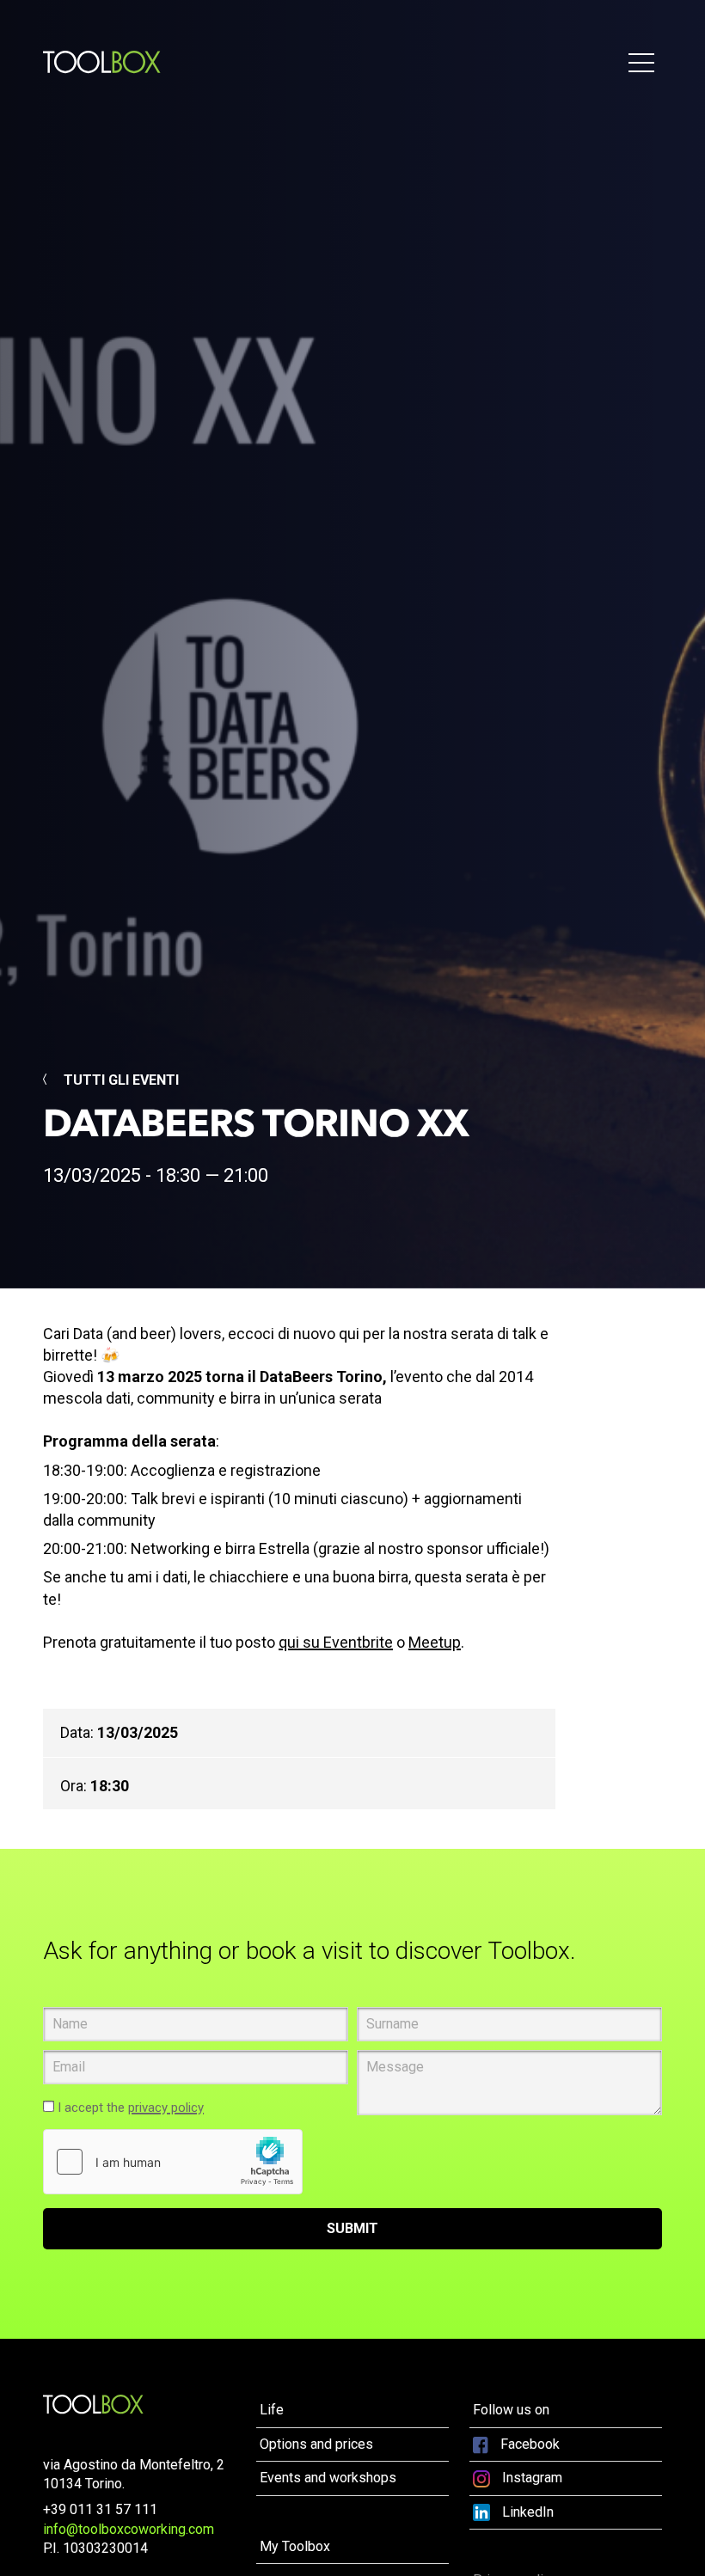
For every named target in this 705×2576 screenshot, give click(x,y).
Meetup (435, 1642)
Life (272, 2410)
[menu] (643, 62)
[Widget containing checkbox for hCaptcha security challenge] (173, 2162)
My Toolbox (295, 2546)
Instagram (530, 2478)
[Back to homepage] (102, 62)
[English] (93, 2404)
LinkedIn (526, 2512)
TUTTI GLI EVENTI (120, 1080)
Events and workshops (328, 2478)
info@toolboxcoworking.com (129, 2529)
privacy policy (166, 2108)
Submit (352, 2228)
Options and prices (316, 2444)
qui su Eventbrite (336, 1642)
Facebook (528, 2444)
